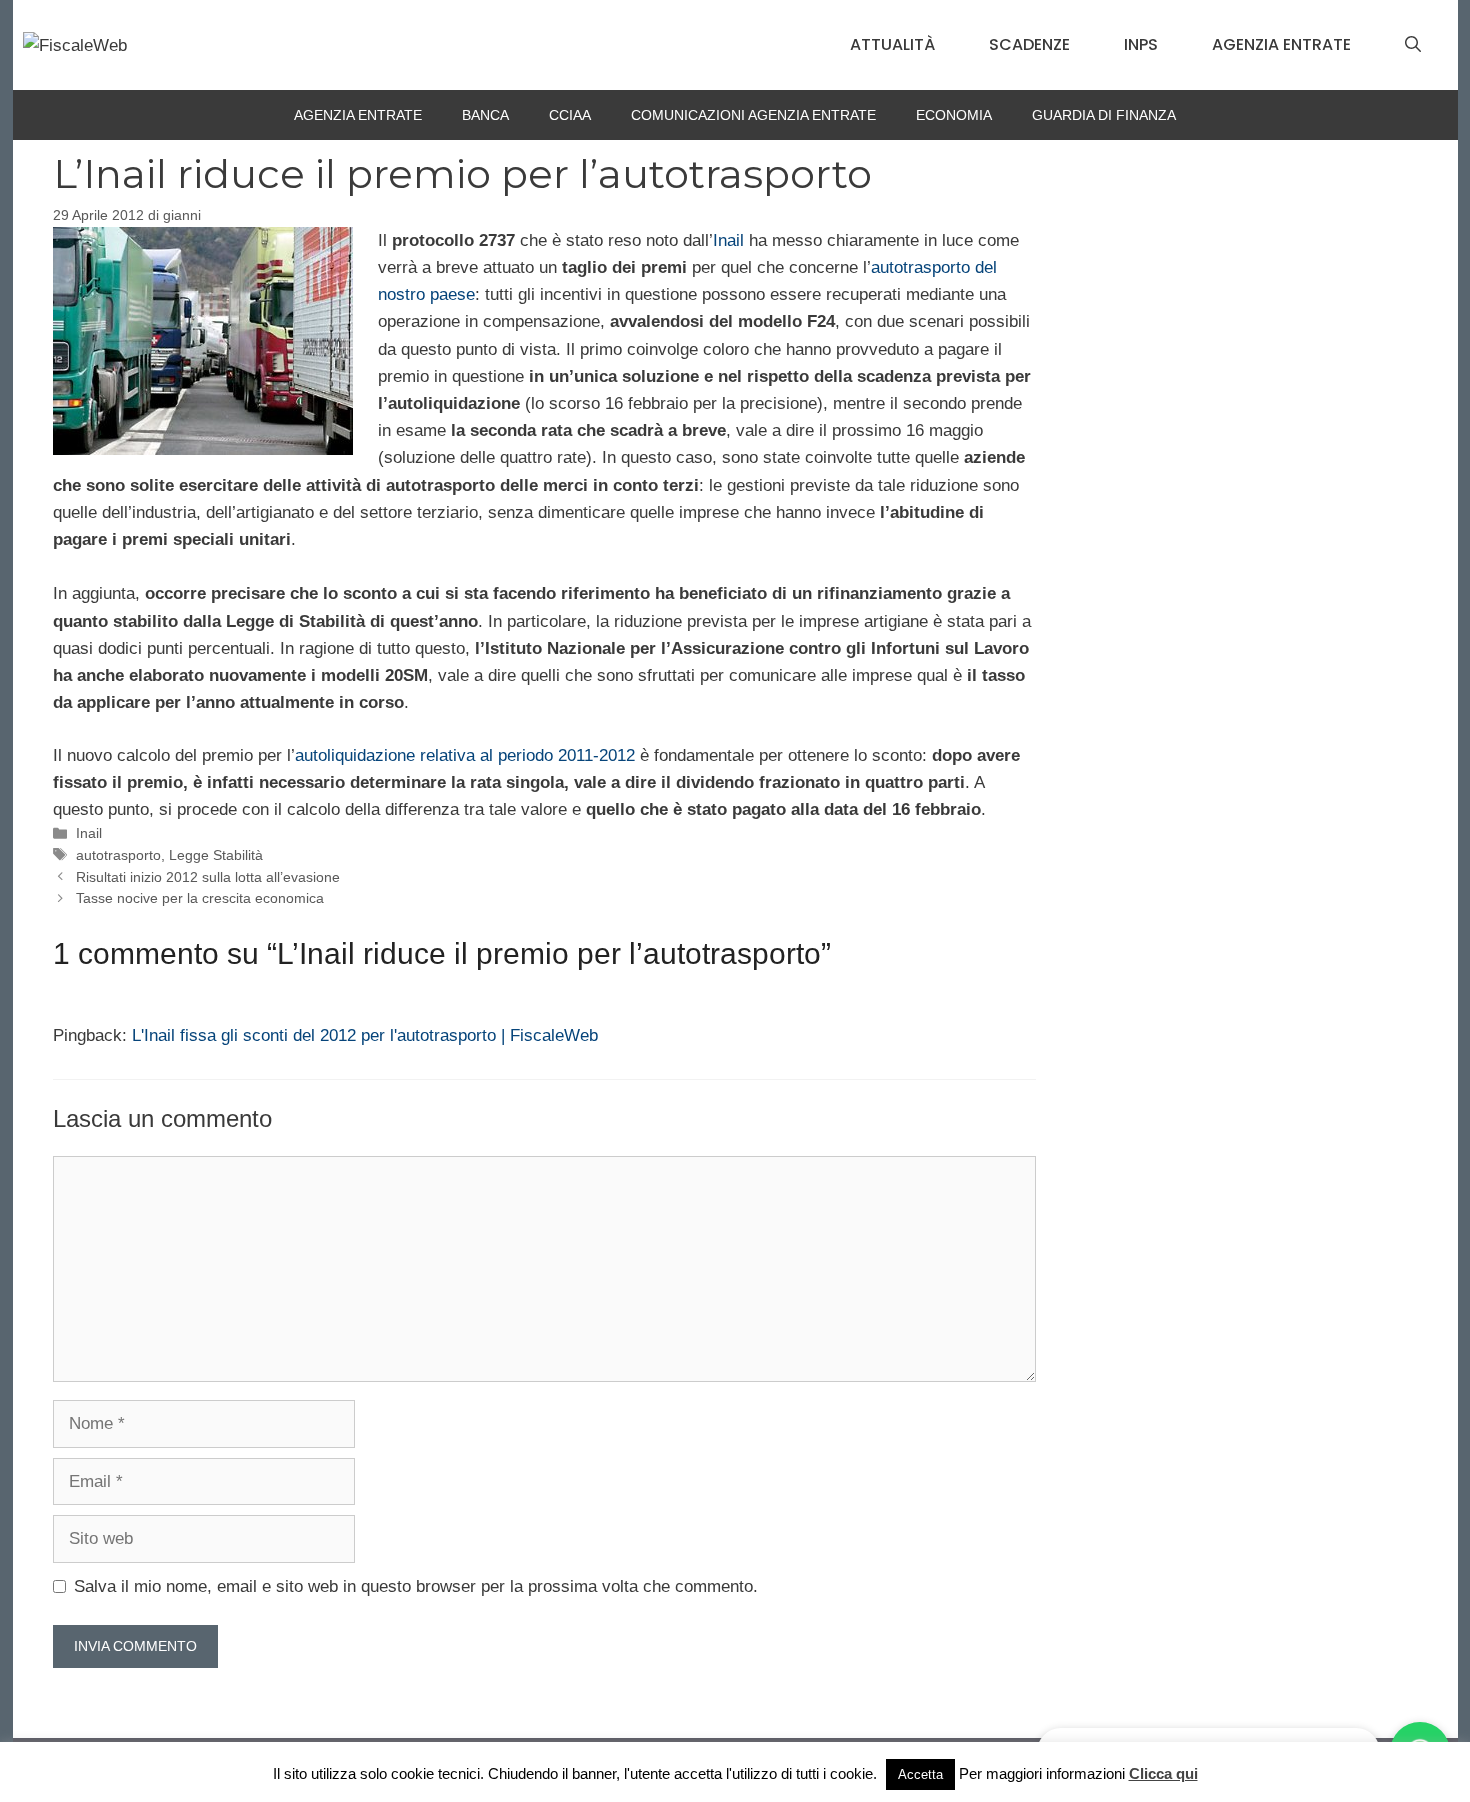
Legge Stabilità (216, 855)
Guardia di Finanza (1104, 115)
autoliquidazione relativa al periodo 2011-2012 (465, 755)
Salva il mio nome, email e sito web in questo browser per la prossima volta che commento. (416, 1586)
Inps (1141, 44)
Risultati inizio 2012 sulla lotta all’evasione (208, 877)
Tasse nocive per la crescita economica (200, 898)
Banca (485, 115)
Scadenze (1029, 44)
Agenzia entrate (1281, 44)
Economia (954, 115)
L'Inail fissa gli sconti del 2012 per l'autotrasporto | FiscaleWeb (365, 1035)
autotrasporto (118, 855)
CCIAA (570, 115)
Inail (728, 240)
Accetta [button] (920, 1774)
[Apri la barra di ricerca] (1413, 45)
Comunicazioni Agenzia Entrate (753, 115)
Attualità (892, 44)
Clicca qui (1163, 1773)
